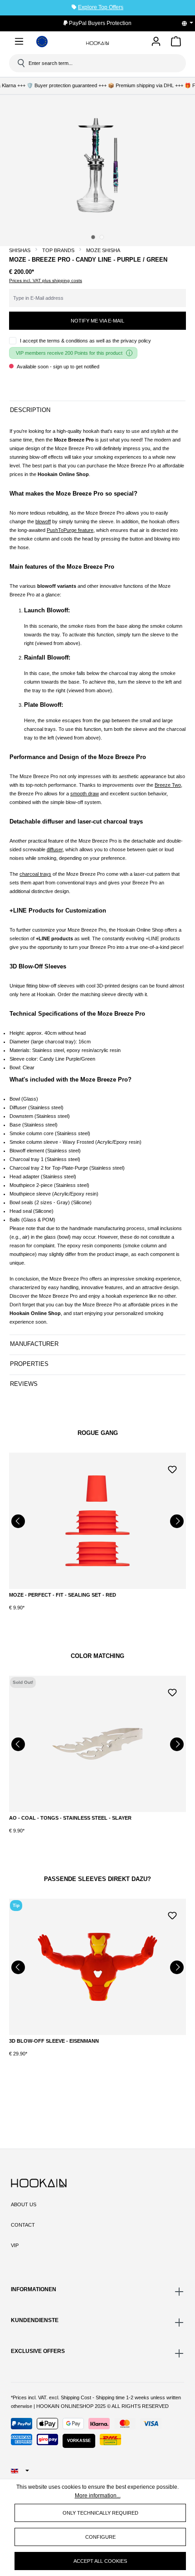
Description (30, 410)
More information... (98, 2496)
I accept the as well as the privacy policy (85, 341)
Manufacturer (34, 1344)
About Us (24, 2204)
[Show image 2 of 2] (102, 237)
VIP (15, 2245)
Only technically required (100, 2513)
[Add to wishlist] (172, 1469)
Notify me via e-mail (97, 321)
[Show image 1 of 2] (93, 237)
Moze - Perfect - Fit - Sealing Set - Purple (67, 1595)
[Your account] (156, 42)
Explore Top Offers (101, 7)
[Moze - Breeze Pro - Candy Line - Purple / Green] (97, 165)
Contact (23, 2225)
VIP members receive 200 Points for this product (69, 353)
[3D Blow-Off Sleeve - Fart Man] (97, 1967)
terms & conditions (68, 341)
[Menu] (19, 43)
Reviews (24, 1384)
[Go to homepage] (97, 43)
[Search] (20, 63)
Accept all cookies (100, 2561)
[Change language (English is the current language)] (190, 23)
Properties (29, 1364)
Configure (100, 2537)
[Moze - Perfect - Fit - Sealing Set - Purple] (97, 1521)
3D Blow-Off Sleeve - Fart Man (52, 2041)
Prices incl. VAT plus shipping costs (46, 280)
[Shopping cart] (176, 43)
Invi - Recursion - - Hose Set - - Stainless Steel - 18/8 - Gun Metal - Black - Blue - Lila (97, 1822)
